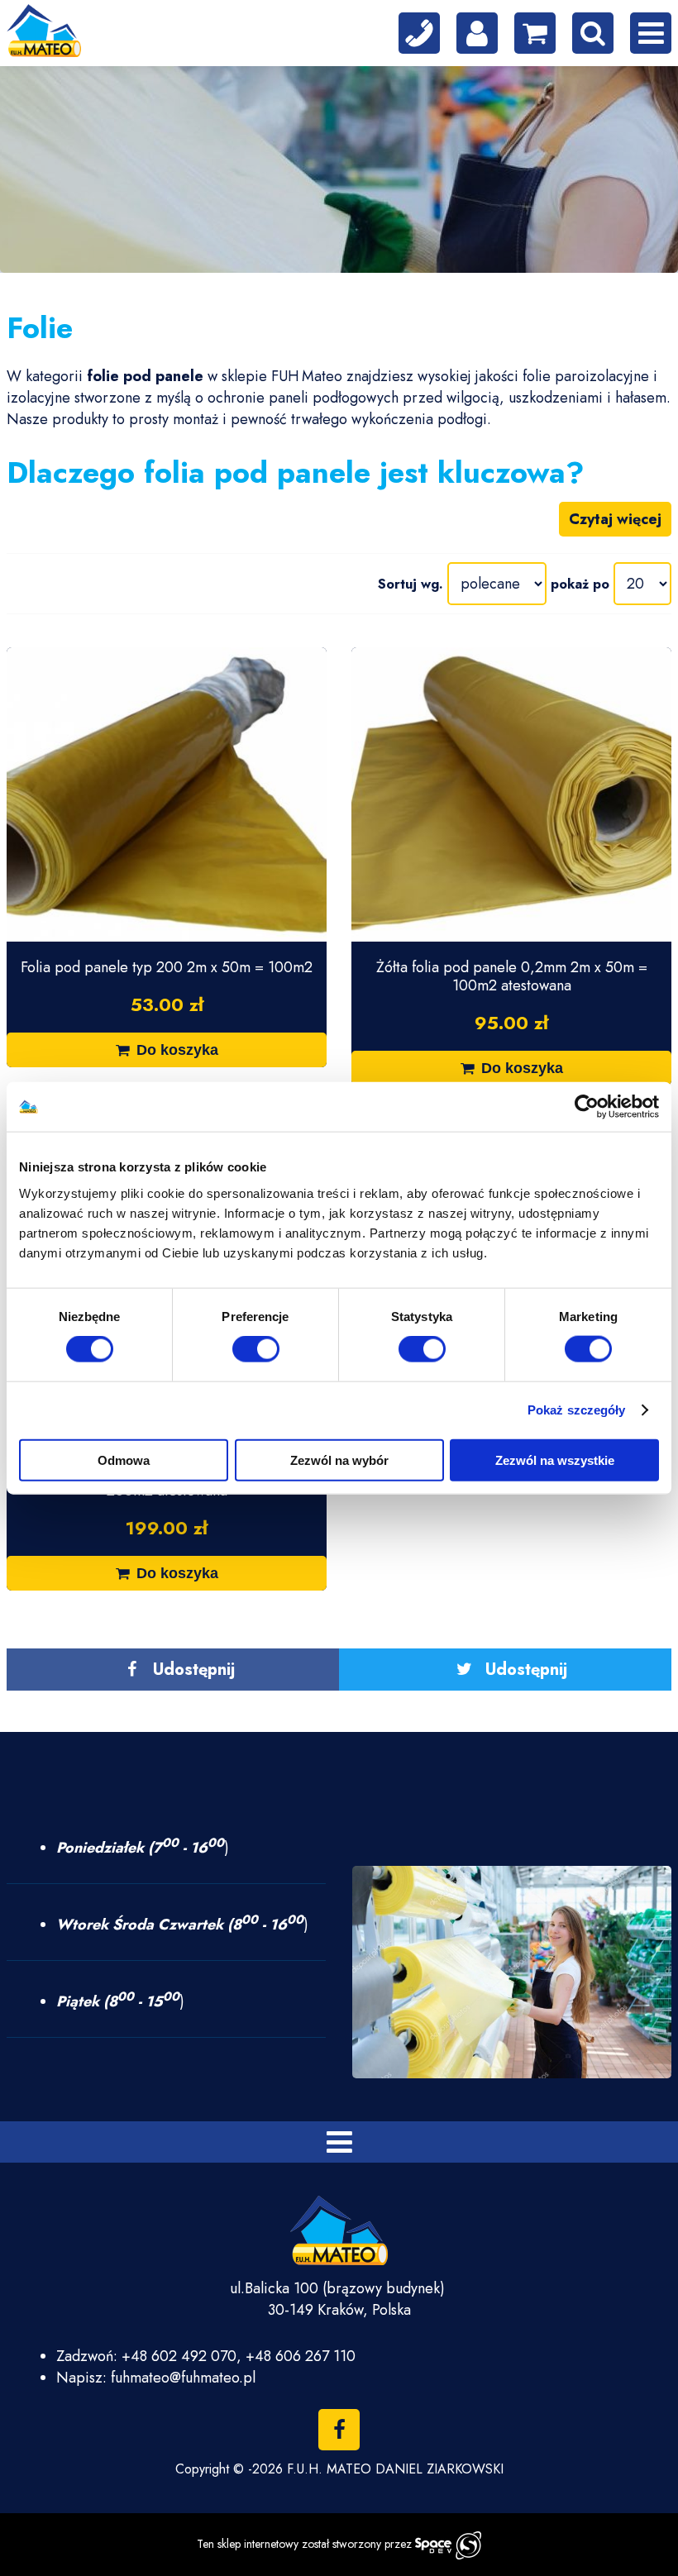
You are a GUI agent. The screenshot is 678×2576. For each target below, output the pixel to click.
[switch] (256, 1349)
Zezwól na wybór (339, 1460)
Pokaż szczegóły (577, 1410)
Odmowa (124, 1460)
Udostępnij (194, 1670)
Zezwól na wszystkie (555, 1460)
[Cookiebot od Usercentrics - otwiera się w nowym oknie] (587, 1107)
